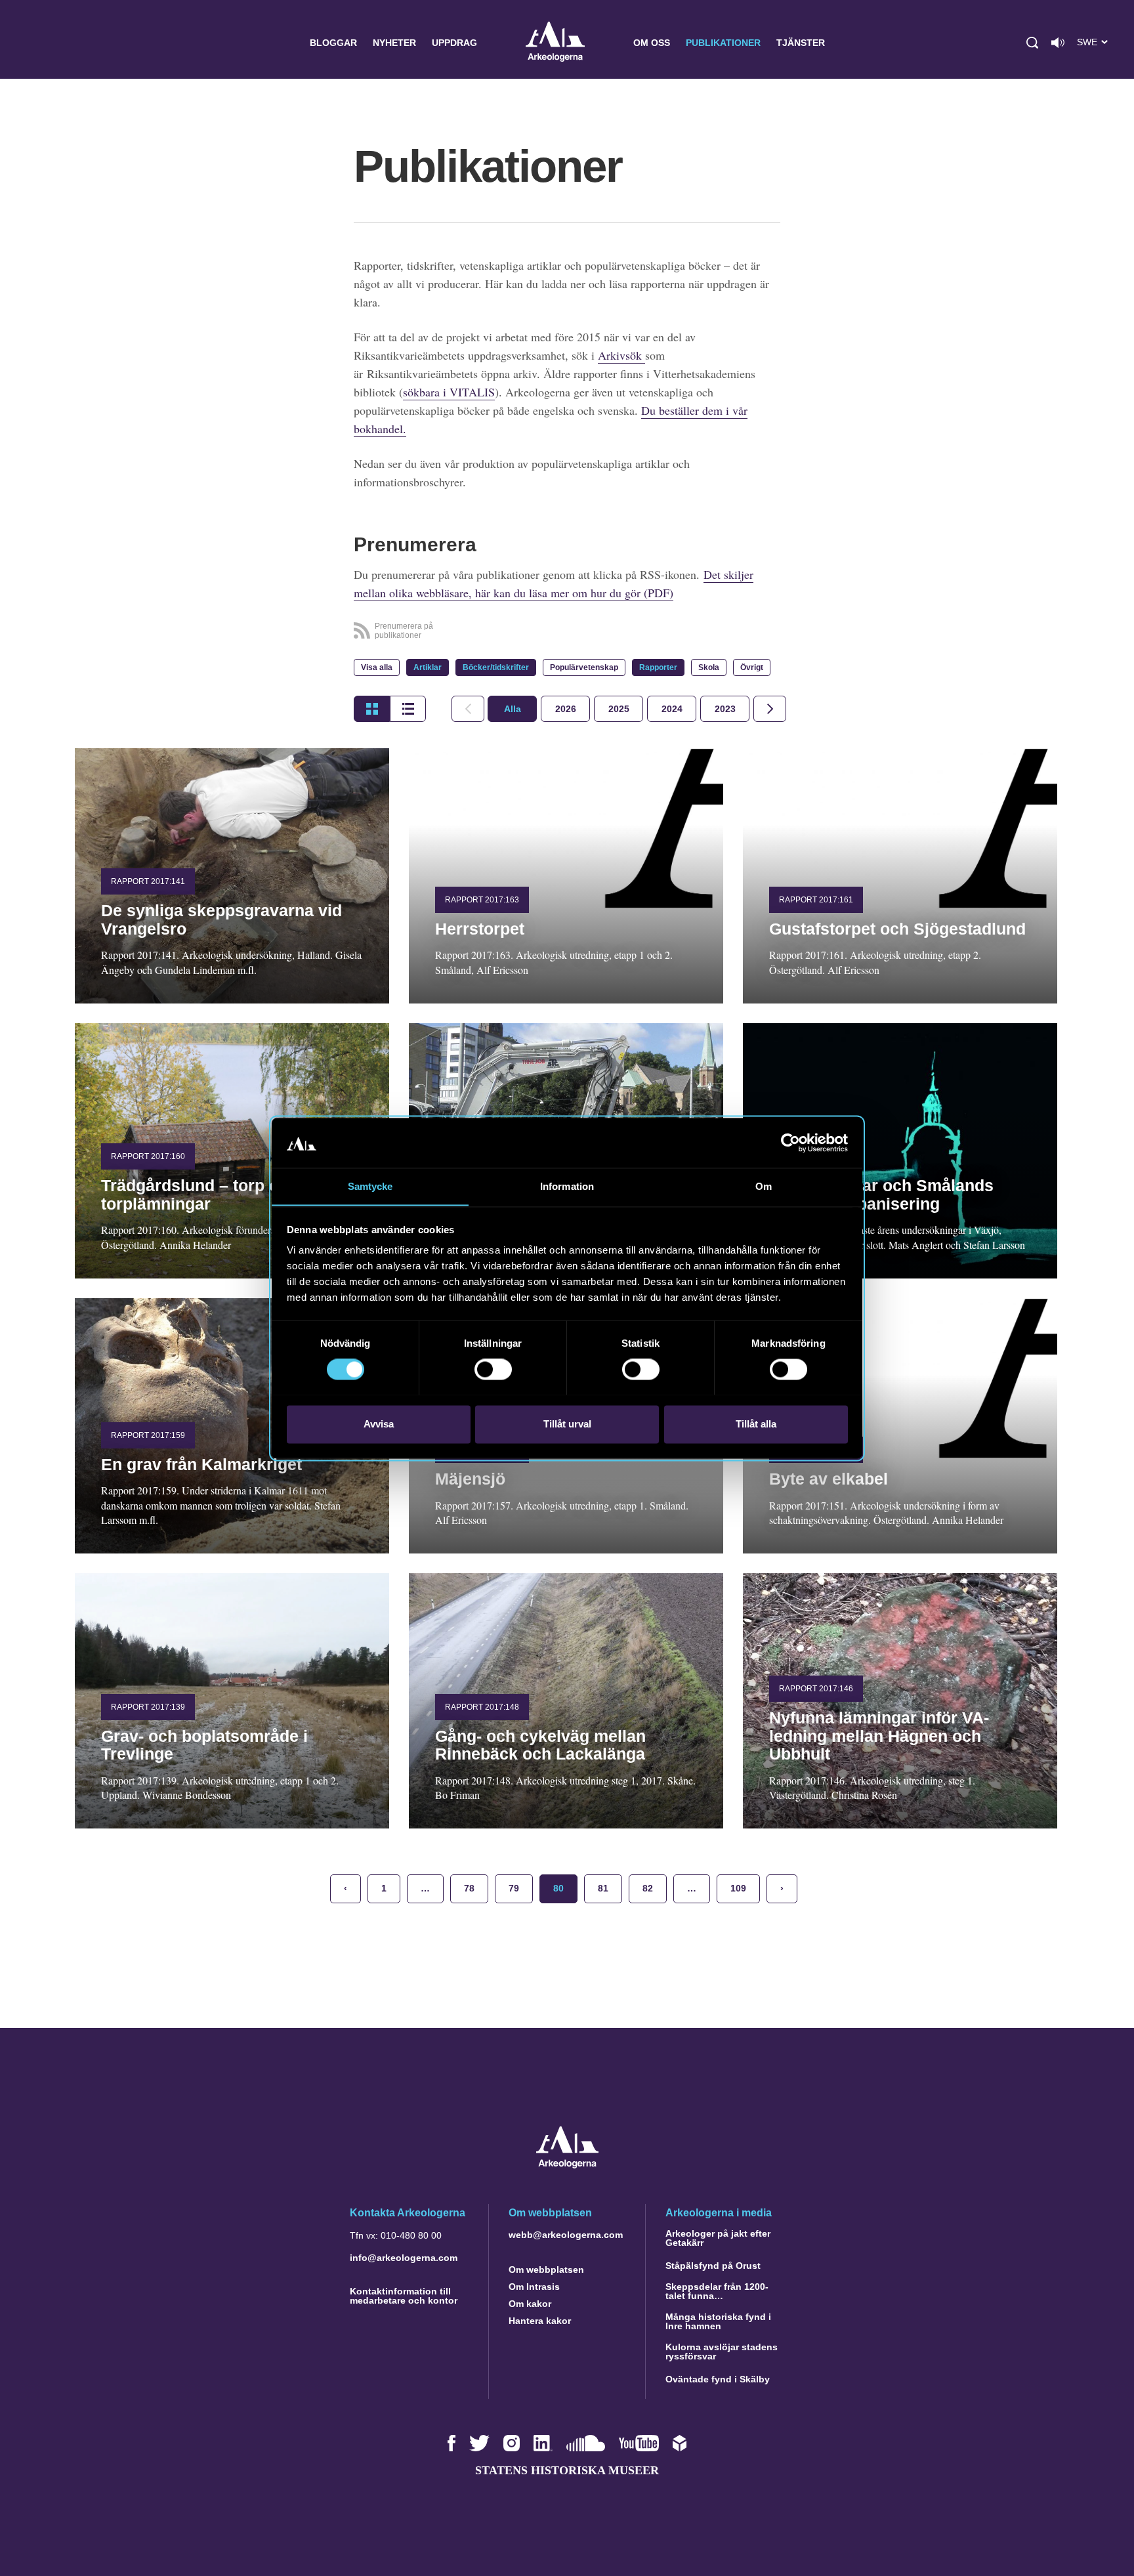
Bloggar (333, 43)
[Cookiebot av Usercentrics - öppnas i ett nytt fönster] (790, 1143)
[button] (1032, 43)
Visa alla (377, 667)
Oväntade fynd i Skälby (718, 2379)
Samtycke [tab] (370, 1186)
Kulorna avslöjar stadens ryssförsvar (722, 2352)
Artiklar (428, 667)
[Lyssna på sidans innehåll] (1058, 43)
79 (514, 1888)
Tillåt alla (756, 1424)
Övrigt (752, 667)
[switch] (493, 1369)
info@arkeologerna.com (404, 2258)
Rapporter (658, 667)
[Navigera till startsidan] (567, 2165)
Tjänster (801, 43)
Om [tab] (764, 1186)
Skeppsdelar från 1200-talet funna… (717, 2291)
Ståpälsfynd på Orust (713, 2266)
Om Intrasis (534, 2287)
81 (603, 1888)
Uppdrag (454, 43)
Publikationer (723, 43)
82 (648, 1888)
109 (738, 1888)
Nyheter (394, 43)
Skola (709, 667)
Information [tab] (567, 1186)
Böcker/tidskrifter (496, 667)
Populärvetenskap (584, 667)
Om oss (652, 43)
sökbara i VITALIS (449, 392)
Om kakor (530, 2304)
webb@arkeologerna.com (566, 2235)
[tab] (565, 709)
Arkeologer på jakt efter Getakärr (718, 2238)
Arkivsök (621, 355)
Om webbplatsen (546, 2270)
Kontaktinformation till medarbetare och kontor (404, 2296)
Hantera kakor (540, 2321)
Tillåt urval (567, 1424)
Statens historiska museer (567, 2470)
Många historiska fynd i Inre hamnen (718, 2321)
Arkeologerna (555, 43)
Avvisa (379, 1424)
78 (469, 1888)
